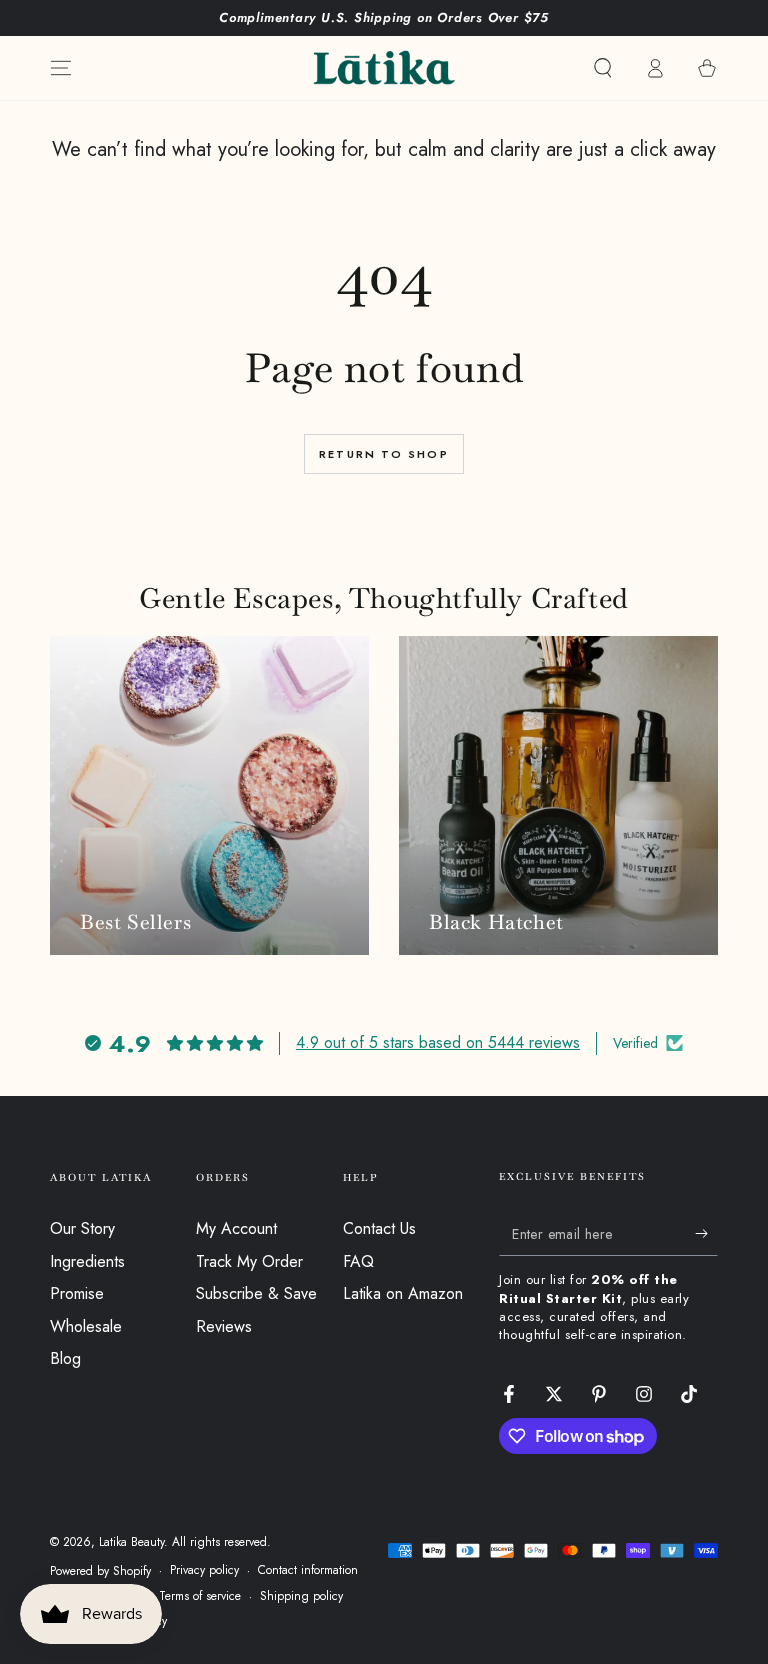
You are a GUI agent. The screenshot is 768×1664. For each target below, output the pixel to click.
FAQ (358, 1261)
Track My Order (249, 1261)
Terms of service (200, 1596)
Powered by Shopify (100, 1571)
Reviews (224, 1326)
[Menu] (61, 68)
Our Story (82, 1228)
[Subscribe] (706, 1233)
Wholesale (86, 1326)
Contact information (308, 1570)
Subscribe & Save (256, 1293)
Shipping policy (301, 1596)
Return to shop (384, 454)
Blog (65, 1358)
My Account (236, 1228)
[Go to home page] (383, 68)
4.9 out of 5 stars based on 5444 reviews (438, 1042)
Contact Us (379, 1228)
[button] (603, 68)
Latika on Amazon (403, 1293)
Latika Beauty (131, 1542)
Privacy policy (204, 1570)
